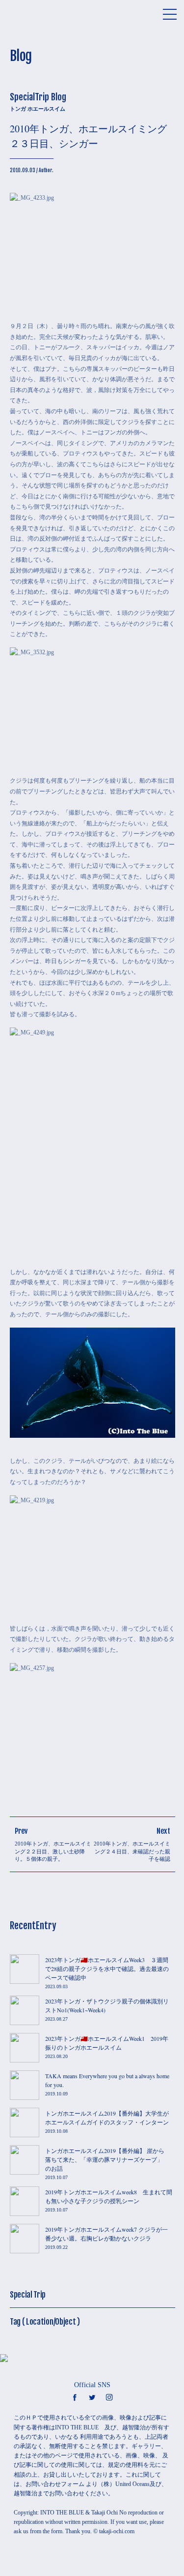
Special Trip (28, 2295)
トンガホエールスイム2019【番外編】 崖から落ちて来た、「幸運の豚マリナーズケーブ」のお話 (105, 2159)
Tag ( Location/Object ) (45, 2322)
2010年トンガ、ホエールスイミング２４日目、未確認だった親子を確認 (132, 1851)
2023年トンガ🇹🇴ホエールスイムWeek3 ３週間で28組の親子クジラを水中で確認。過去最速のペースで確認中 (107, 1969)
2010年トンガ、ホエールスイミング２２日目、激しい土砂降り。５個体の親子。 (53, 1851)
